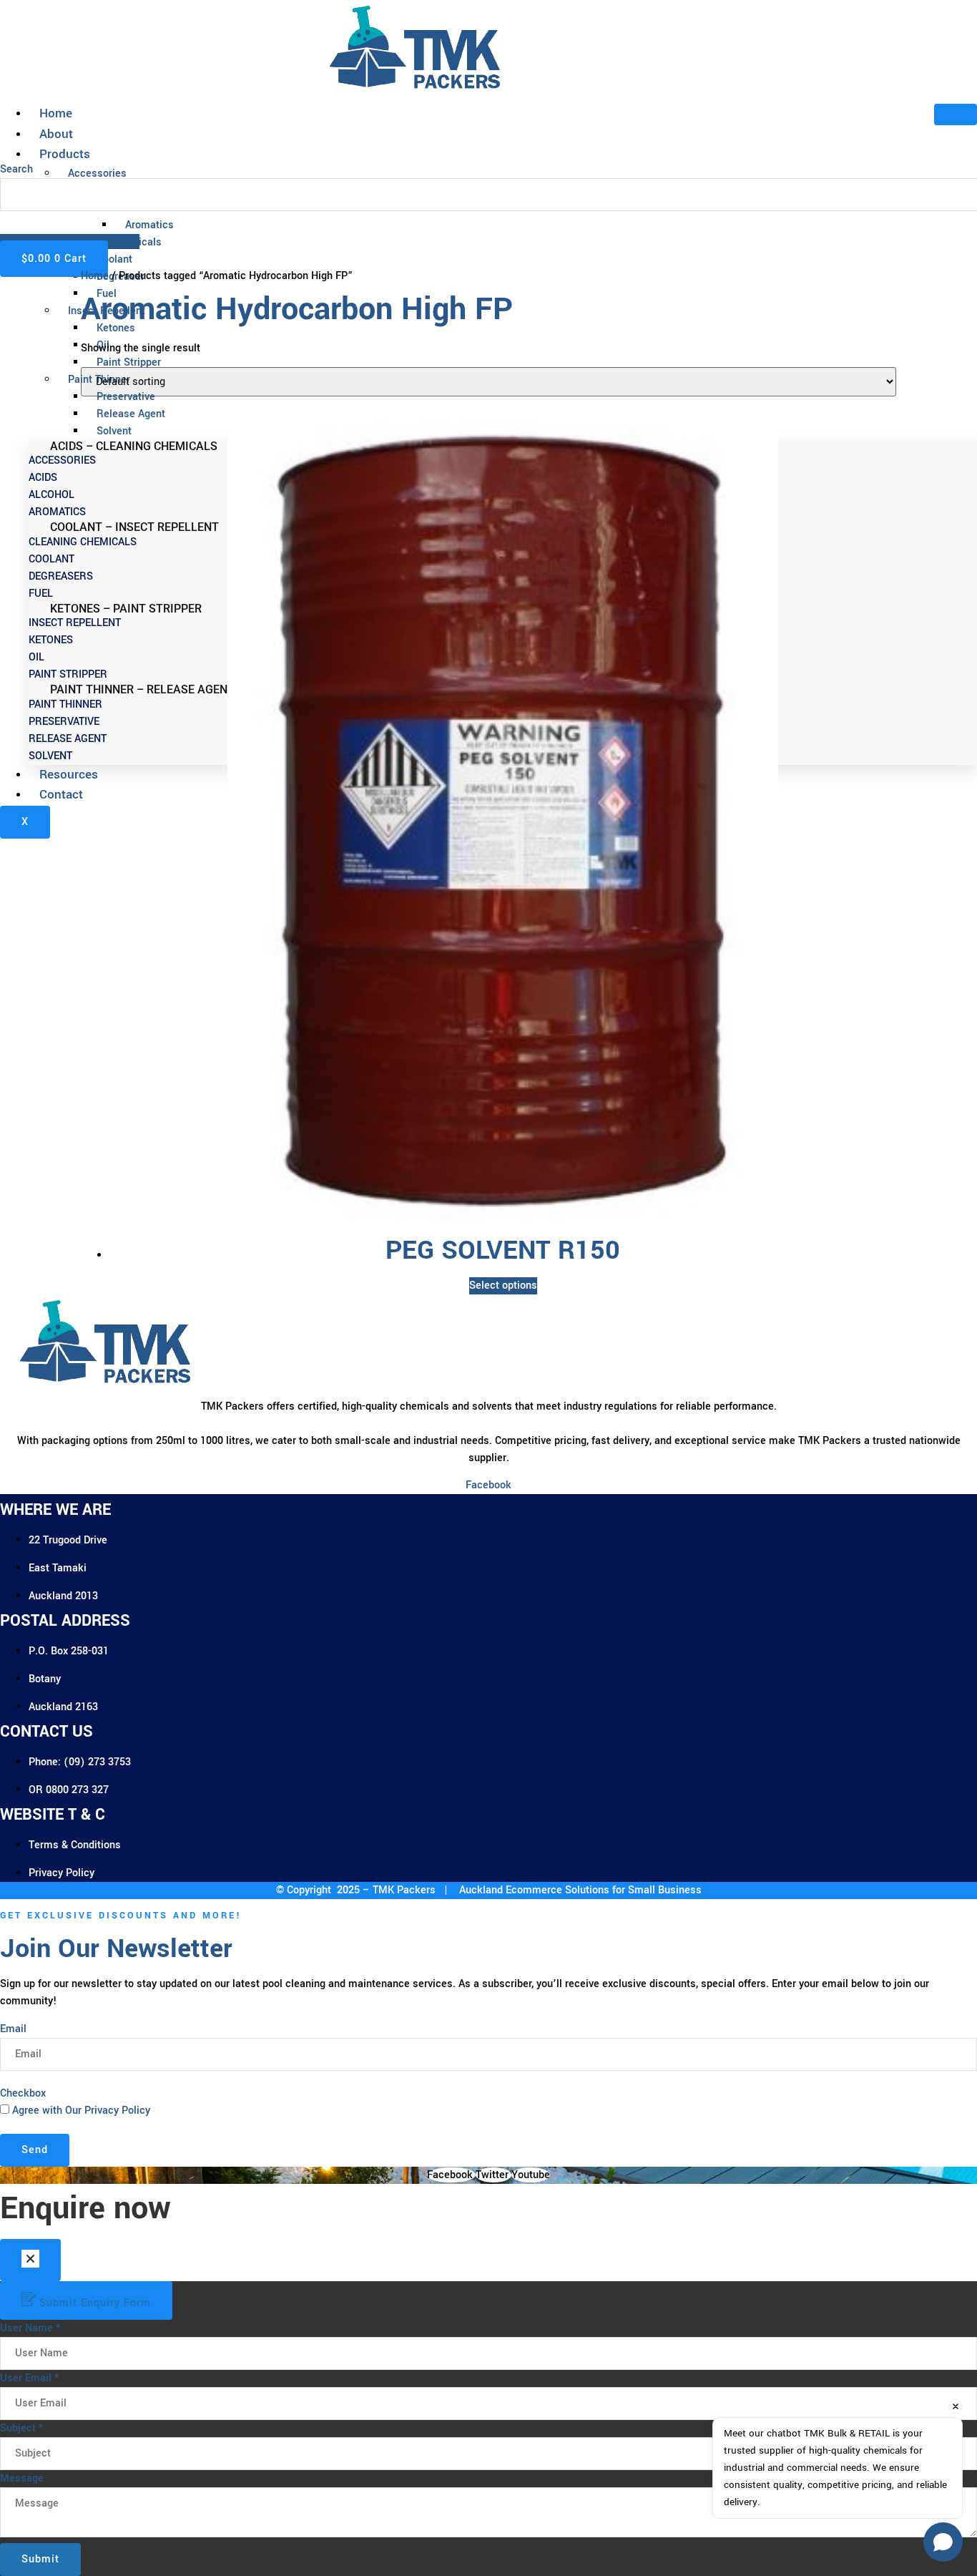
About (56, 134)
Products (65, 154)
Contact (61, 795)
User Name (30, 2328)
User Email (29, 2378)
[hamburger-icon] (956, 114)
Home (56, 113)
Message (22, 2478)
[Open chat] (943, 2542)
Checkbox (23, 2093)
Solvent (114, 431)
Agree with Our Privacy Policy (81, 2111)
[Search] (21, 223)
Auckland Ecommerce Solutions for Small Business (579, 1890)
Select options (503, 1285)
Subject (21, 2428)
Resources (69, 775)
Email (13, 2029)
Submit (40, 2559)
